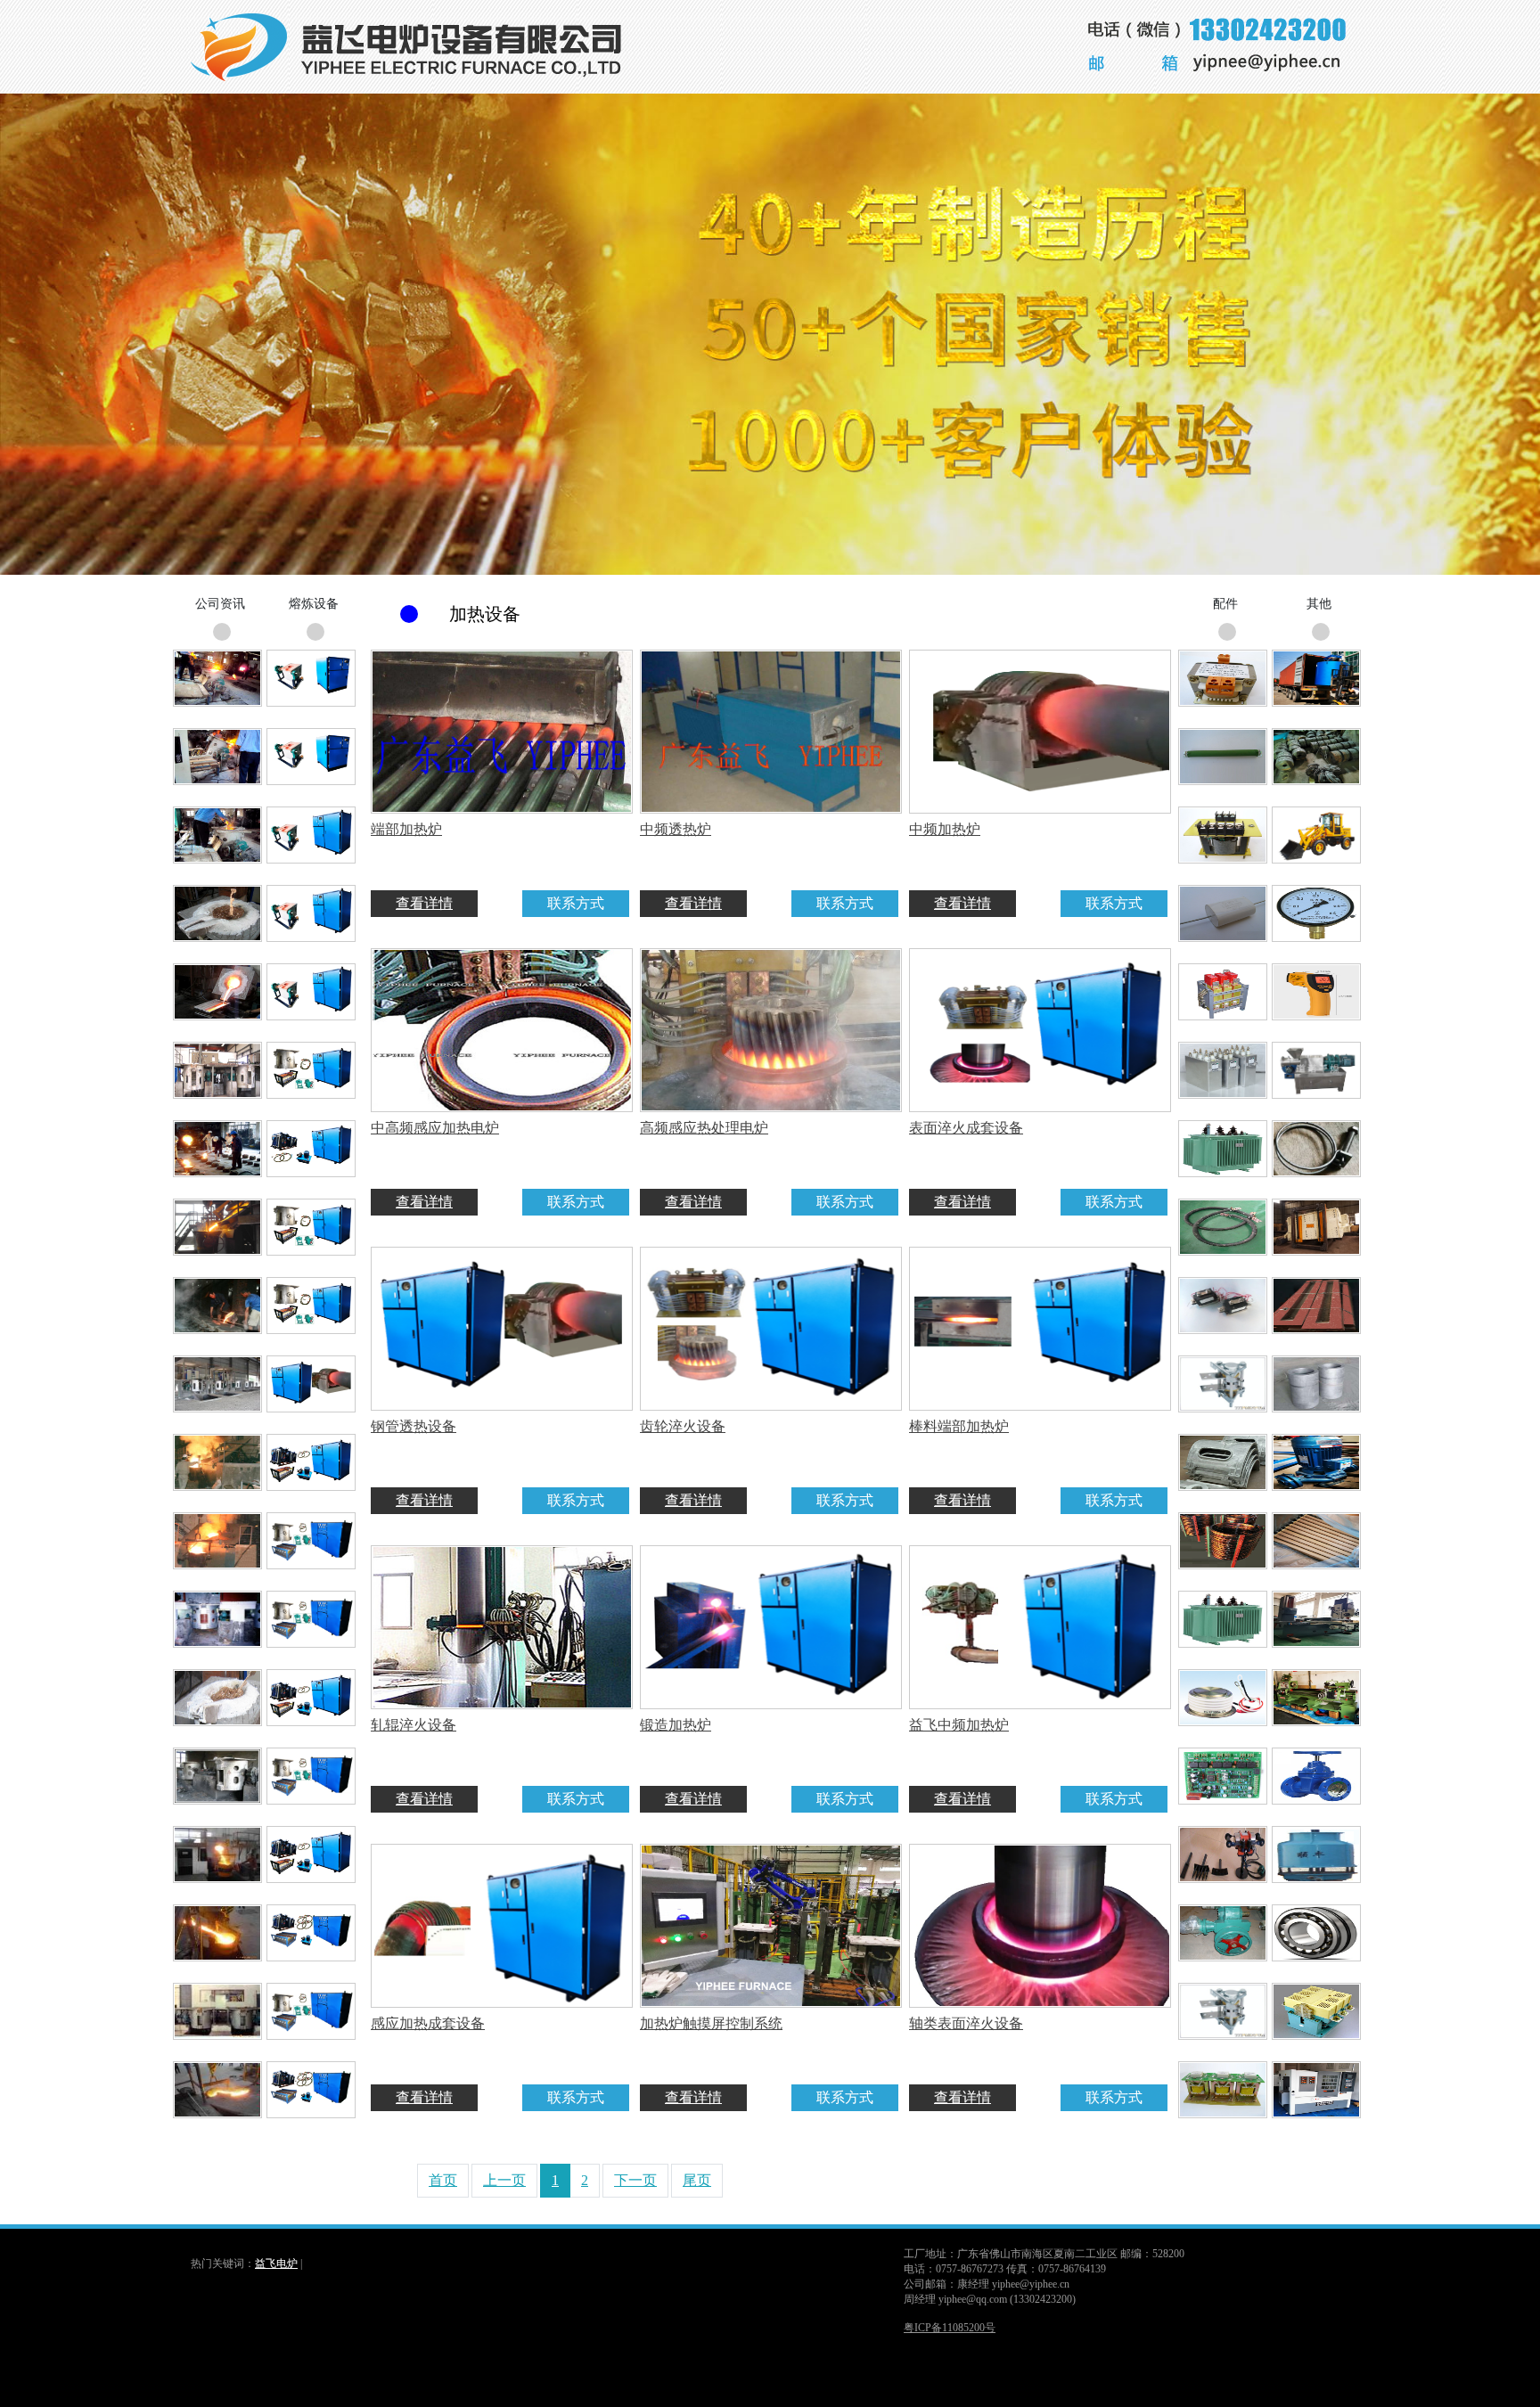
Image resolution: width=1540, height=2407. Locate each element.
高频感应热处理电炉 (704, 1128)
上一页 (504, 2180)
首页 (443, 2180)
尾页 (697, 2180)
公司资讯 (220, 604)
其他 (1319, 604)
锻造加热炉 (676, 1725)
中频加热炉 (945, 829)
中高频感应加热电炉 (435, 1128)
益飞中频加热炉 (959, 1725)
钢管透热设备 (414, 1426)
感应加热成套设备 (428, 2023)
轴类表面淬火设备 (966, 2023)
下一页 (635, 2180)
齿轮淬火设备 (683, 1426)
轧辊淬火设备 (414, 1725)
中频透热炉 (676, 829)
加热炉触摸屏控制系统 (711, 2023)
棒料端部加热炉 (959, 1426)
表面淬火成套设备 (966, 1128)
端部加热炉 (406, 829)
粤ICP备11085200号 (950, 2328)
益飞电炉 (276, 2264)
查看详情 (424, 903)
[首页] (417, 89)
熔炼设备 (314, 604)
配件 (1225, 604)
